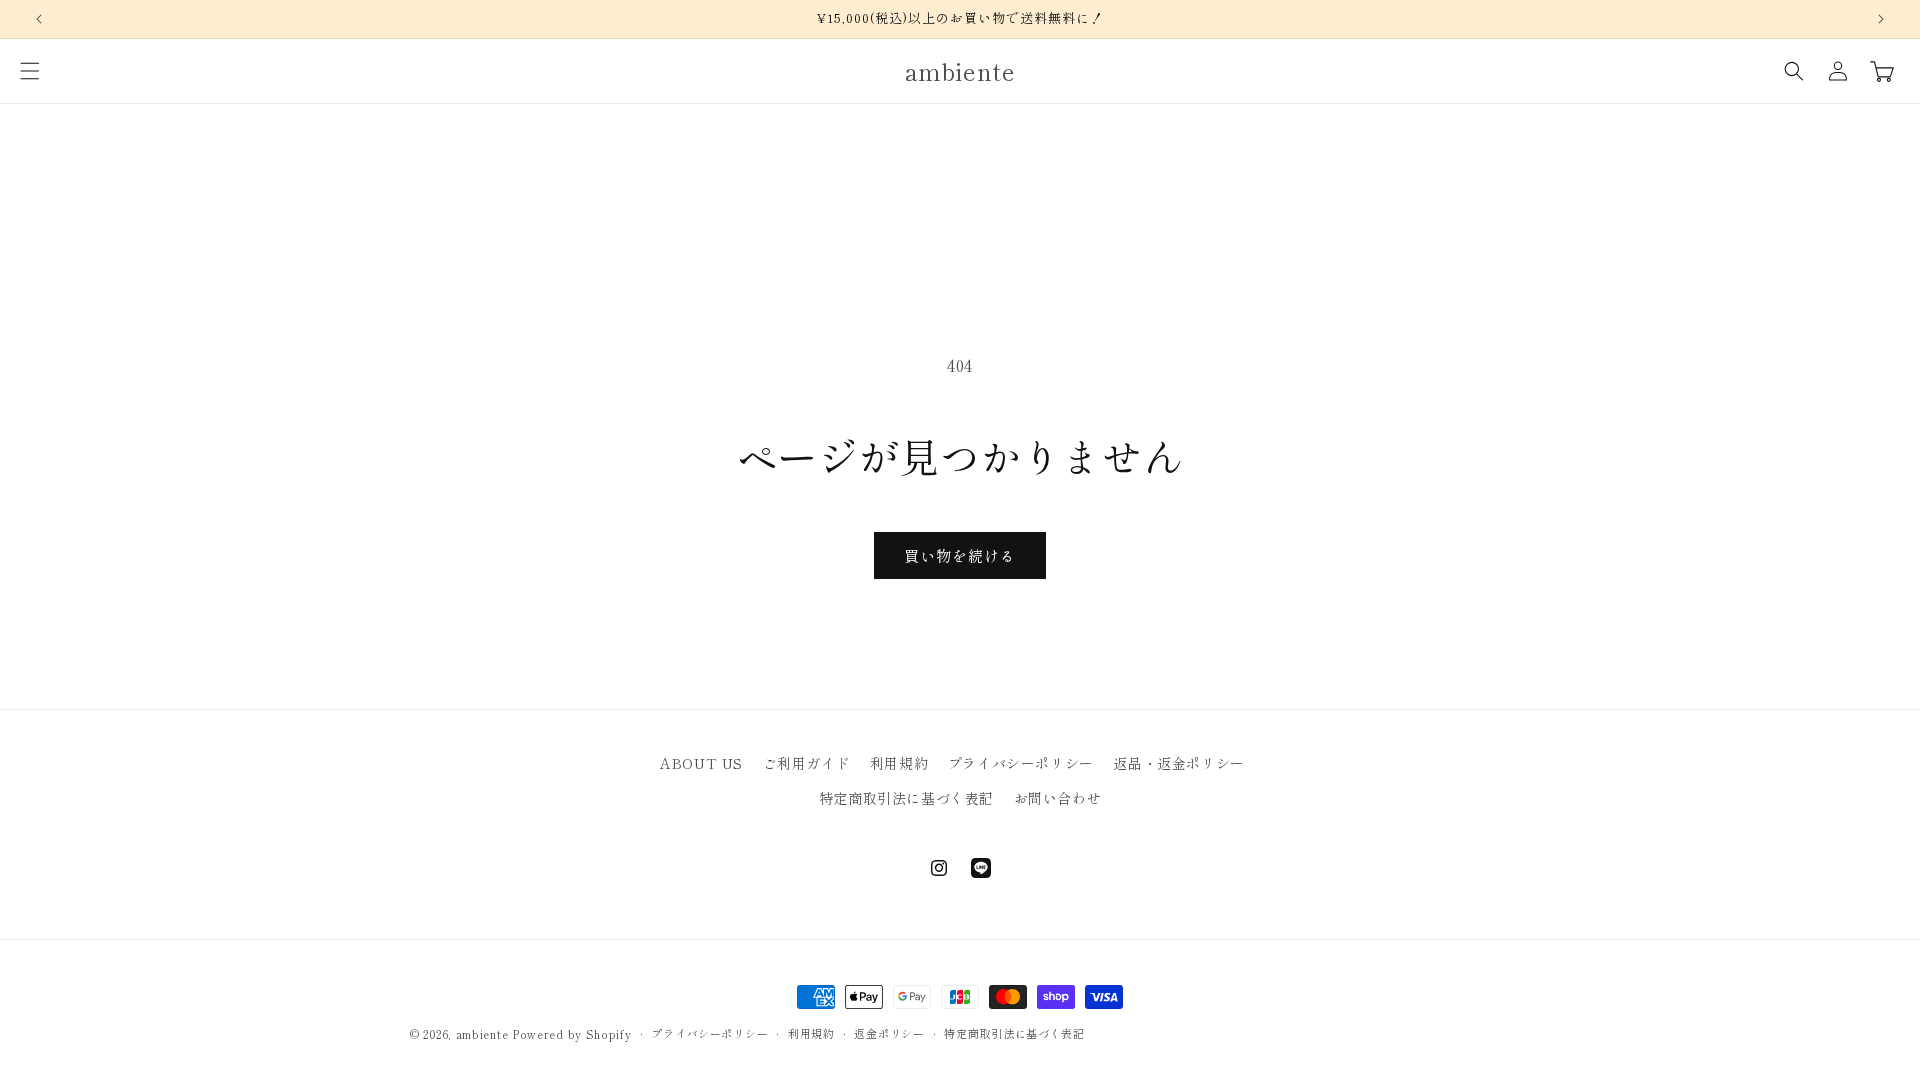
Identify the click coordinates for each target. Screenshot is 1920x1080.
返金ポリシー (889, 1033)
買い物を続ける (960, 555)
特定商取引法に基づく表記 (906, 798)
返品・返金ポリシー (1178, 763)
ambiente (482, 1034)
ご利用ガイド (807, 763)
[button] (30, 71)
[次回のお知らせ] (1881, 19)
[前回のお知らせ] (39, 19)
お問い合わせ (1058, 798)
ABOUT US (701, 763)
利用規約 (899, 763)
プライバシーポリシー (1021, 763)
